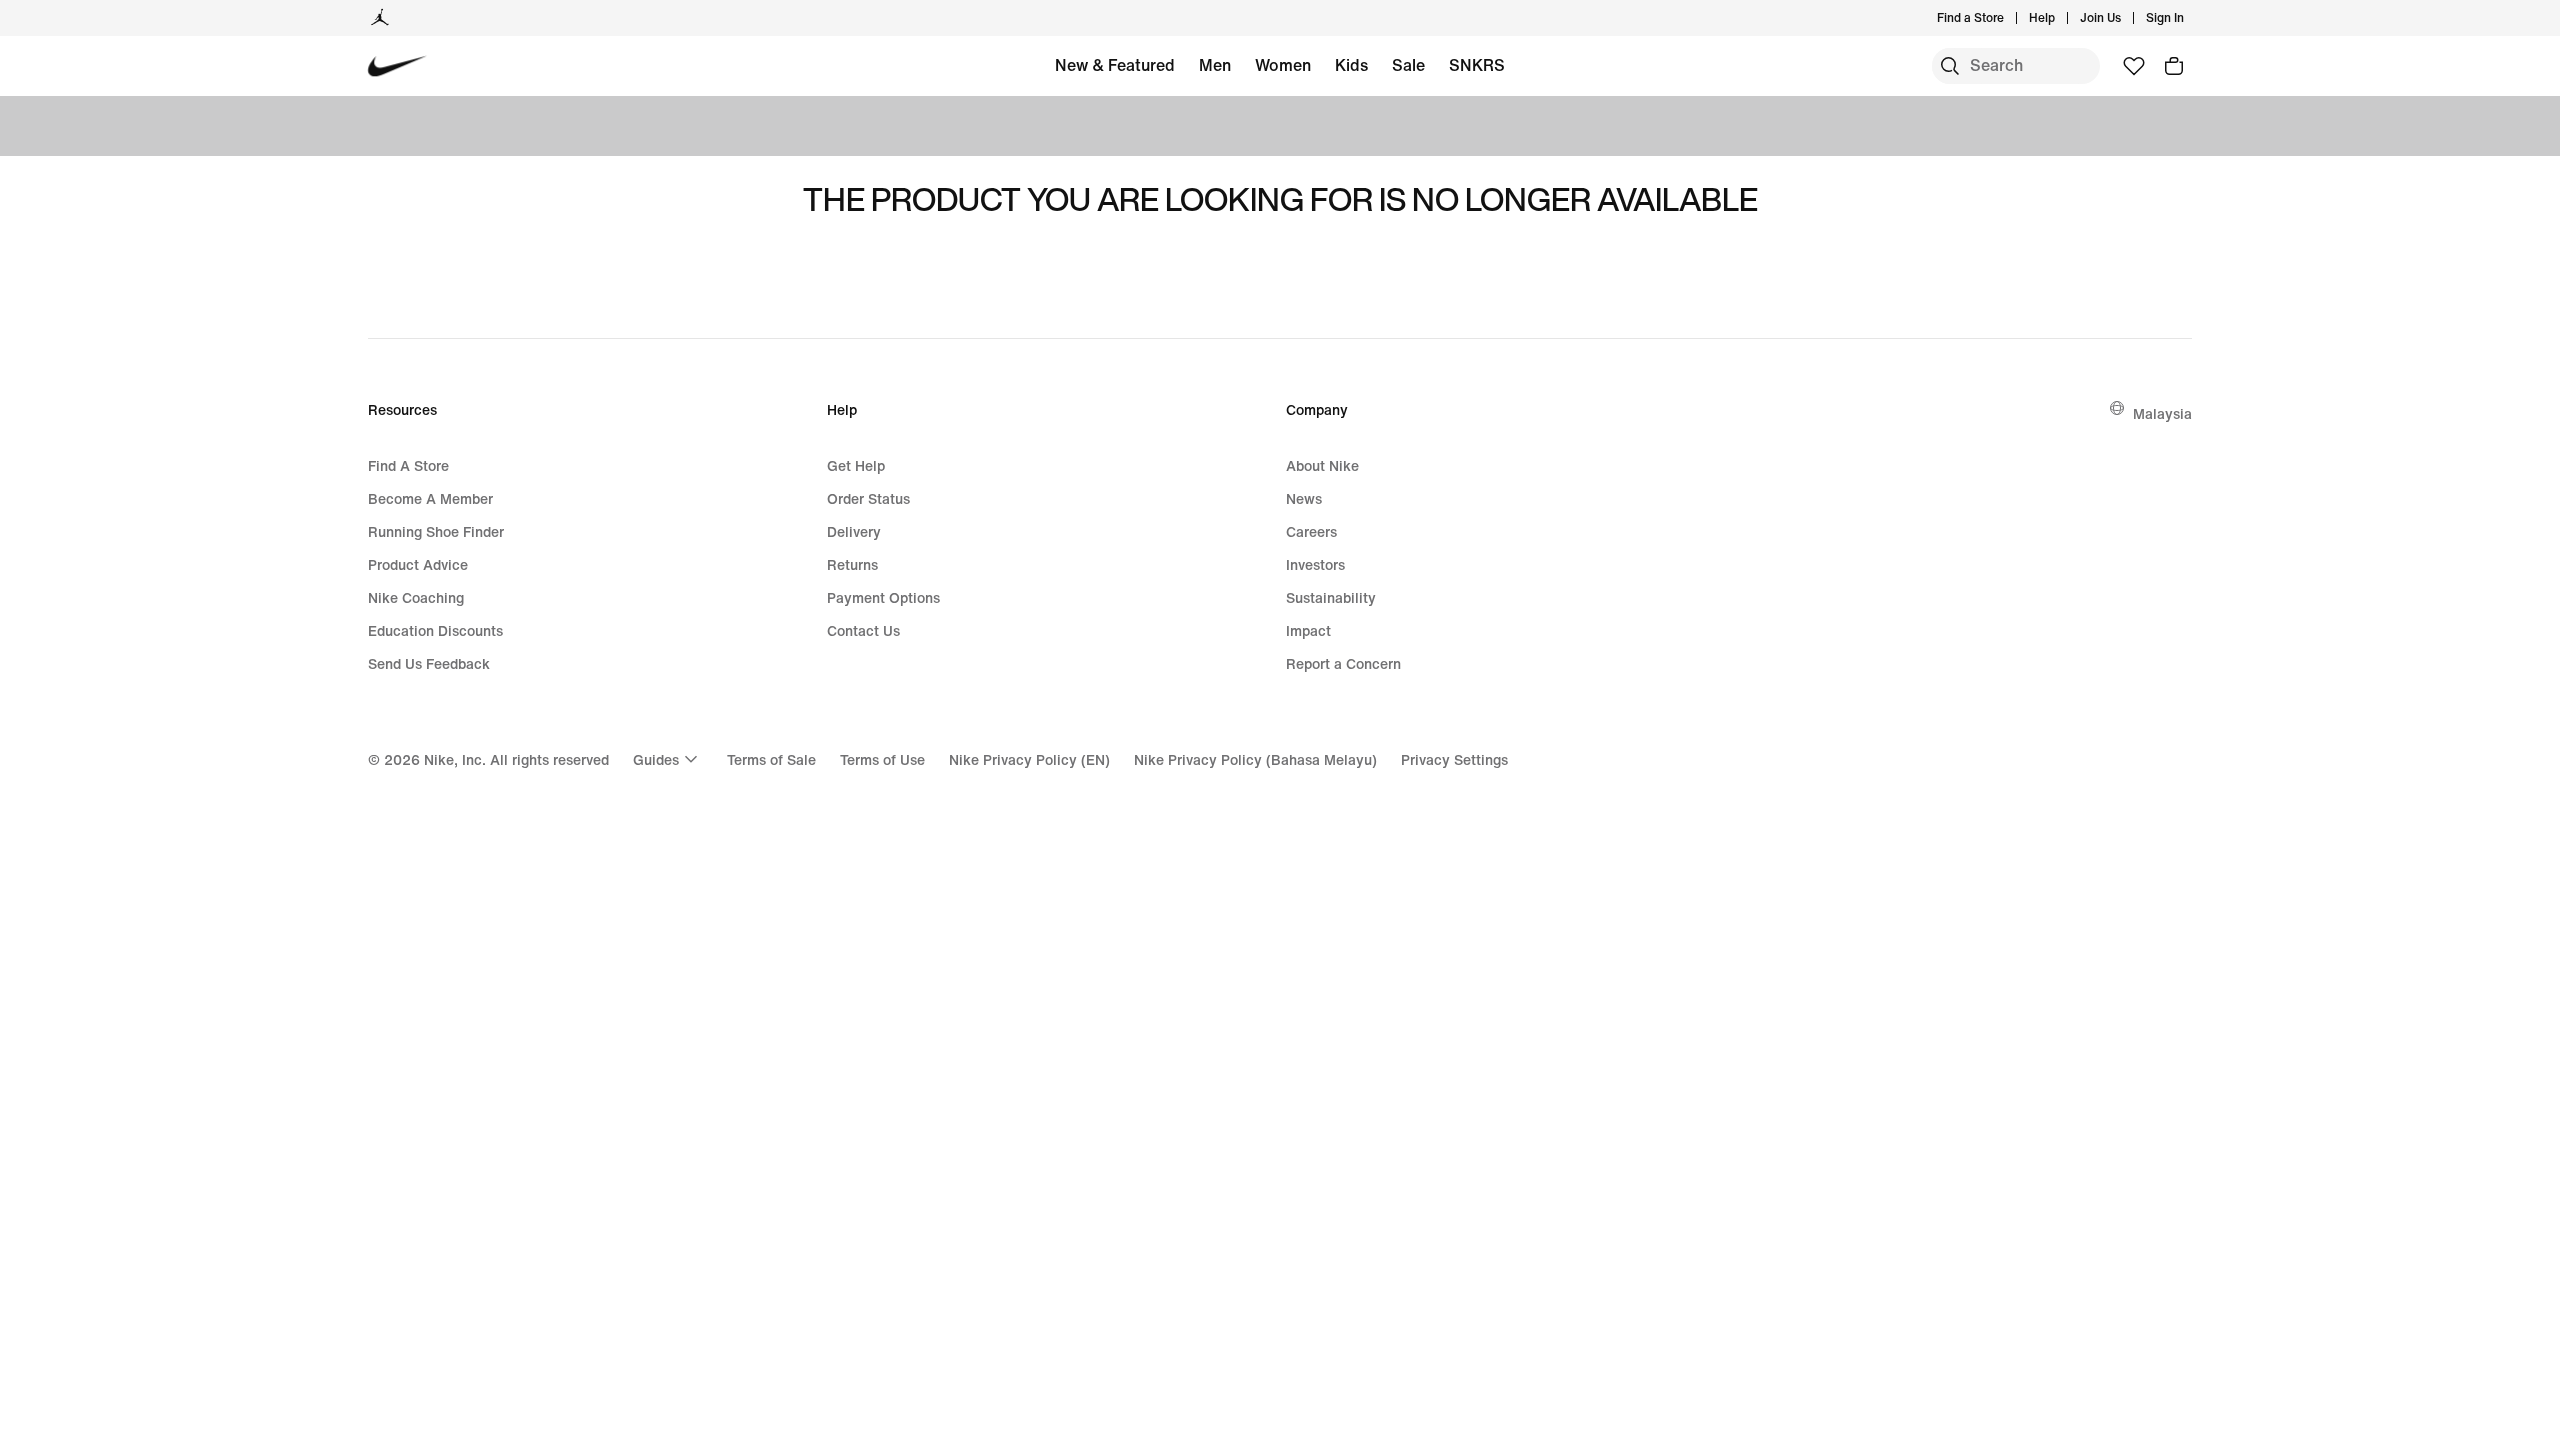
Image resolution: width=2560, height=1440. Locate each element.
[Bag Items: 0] (2174, 66)
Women (1283, 65)
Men (1215, 65)
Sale (1408, 65)
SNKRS (1477, 65)
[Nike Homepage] (397, 66)
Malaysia (2162, 413)
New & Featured (1115, 65)
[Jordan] (380, 18)
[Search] (1950, 66)
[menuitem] (2061, 18)
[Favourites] (2134, 66)
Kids (1351, 65)
